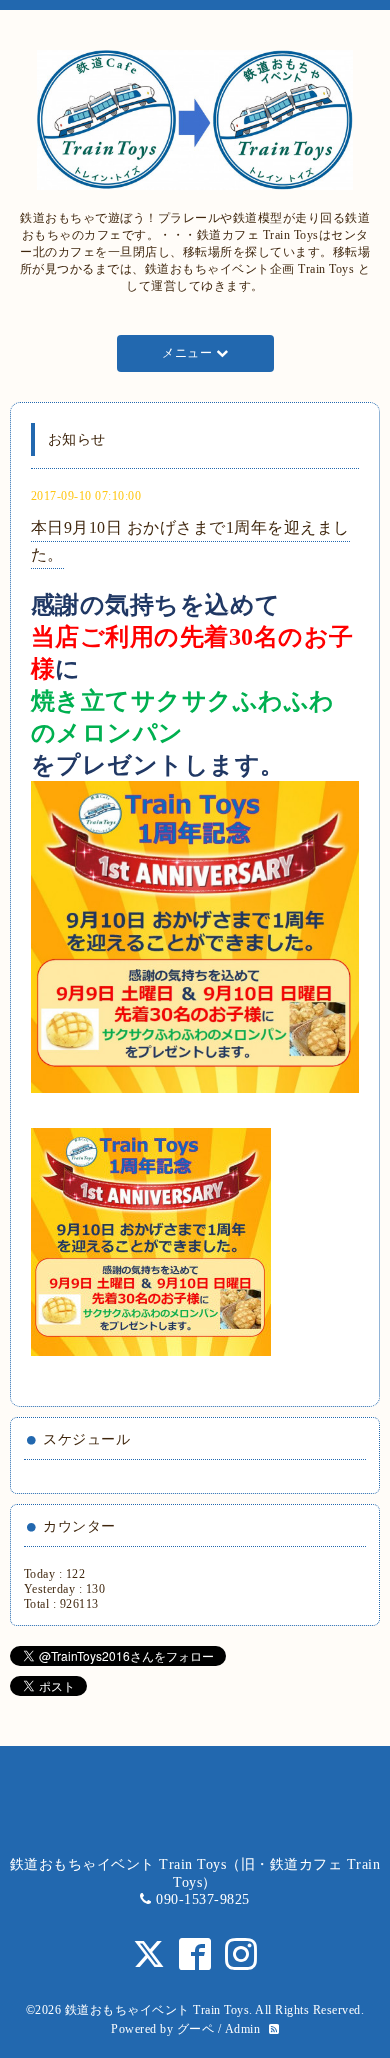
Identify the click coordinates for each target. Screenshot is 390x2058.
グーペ (196, 2029)
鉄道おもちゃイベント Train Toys (157, 2010)
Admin (243, 2029)
